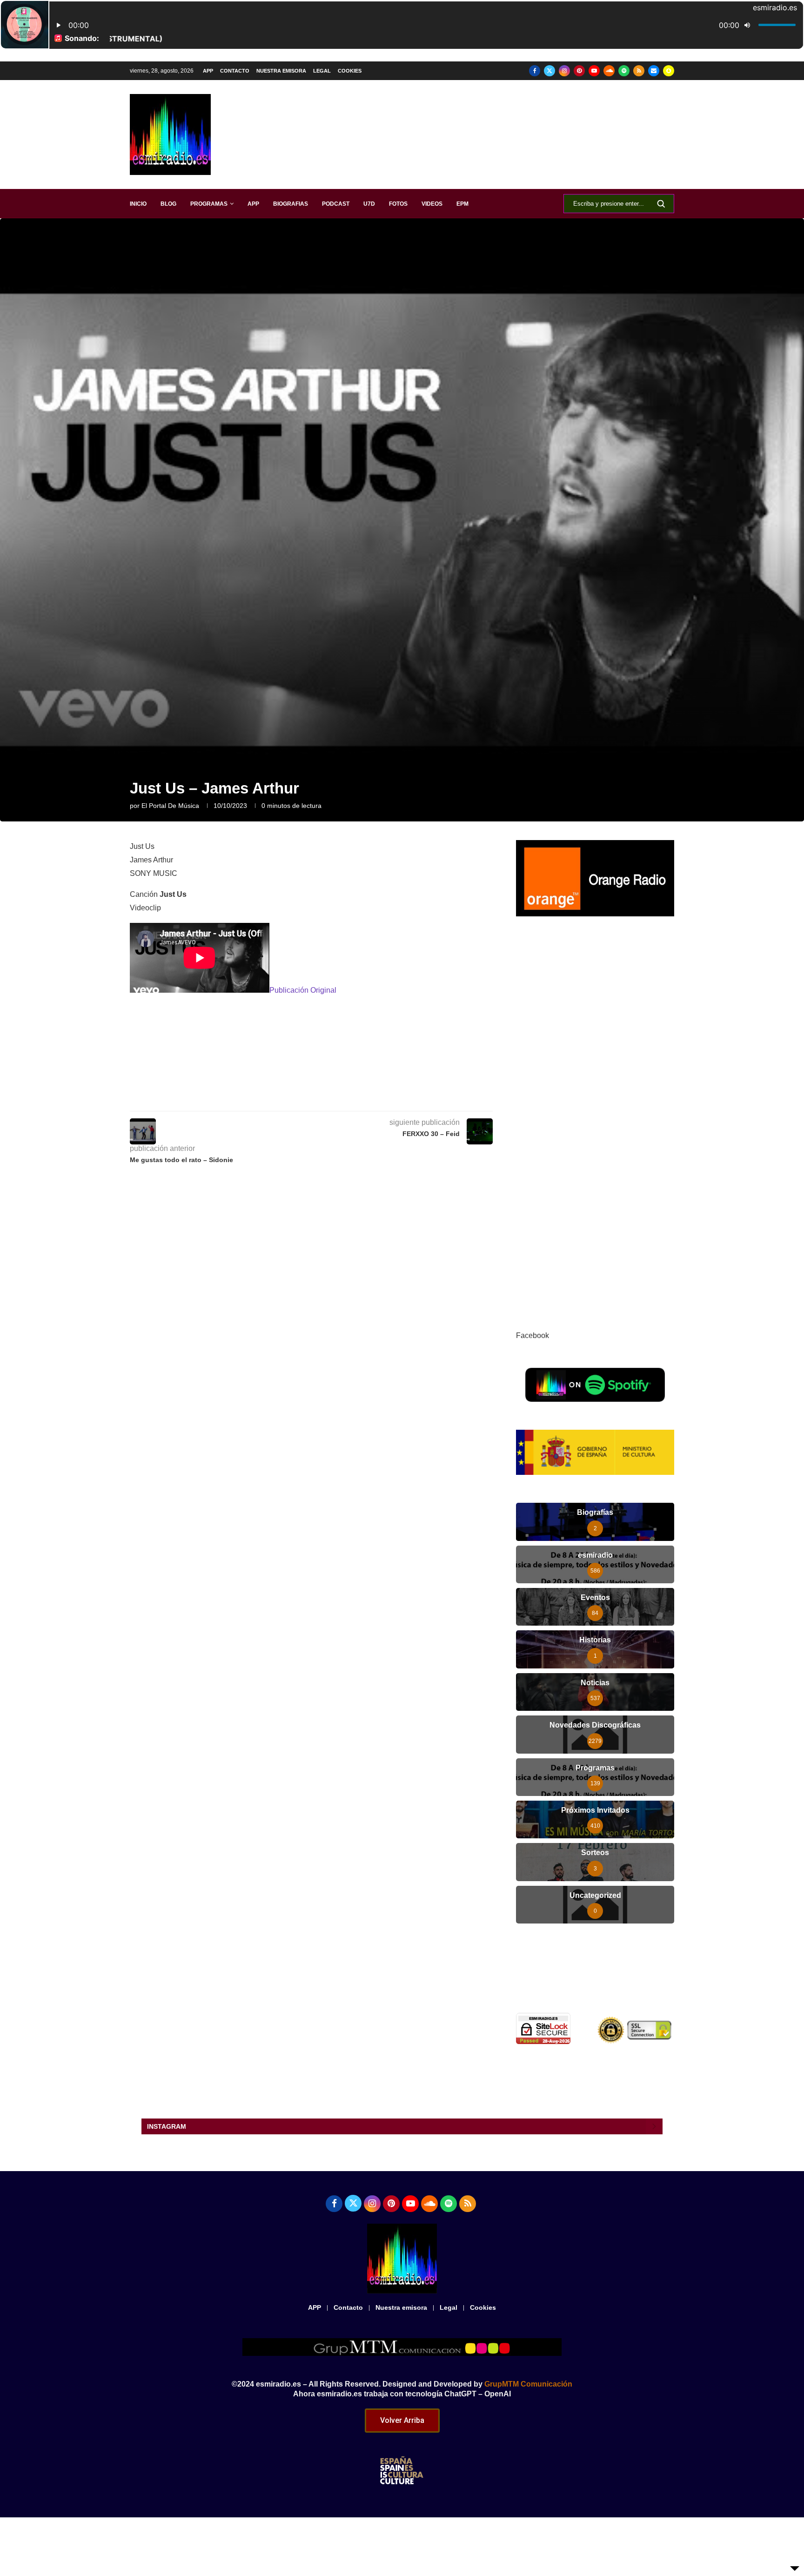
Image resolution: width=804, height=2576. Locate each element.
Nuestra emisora (281, 71)
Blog (168, 204)
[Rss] (639, 71)
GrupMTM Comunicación (528, 2384)
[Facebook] (535, 71)
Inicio (138, 204)
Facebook (533, 1335)
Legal (322, 71)
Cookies (350, 71)
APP (208, 71)
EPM (462, 204)
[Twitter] (549, 71)
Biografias (291, 204)
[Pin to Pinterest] (359, 1098)
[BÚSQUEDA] (661, 204)
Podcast (336, 204)
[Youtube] (594, 71)
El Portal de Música (170, 806)
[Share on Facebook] (317, 1098)
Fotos (398, 204)
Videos (432, 204)
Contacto (235, 71)
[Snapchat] (669, 71)
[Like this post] (295, 1098)
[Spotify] (624, 71)
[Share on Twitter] (338, 1098)
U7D (369, 204)
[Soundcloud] (609, 71)
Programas (209, 204)
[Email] (654, 71)
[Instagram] (564, 71)
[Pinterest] (579, 71)
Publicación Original (303, 990)
